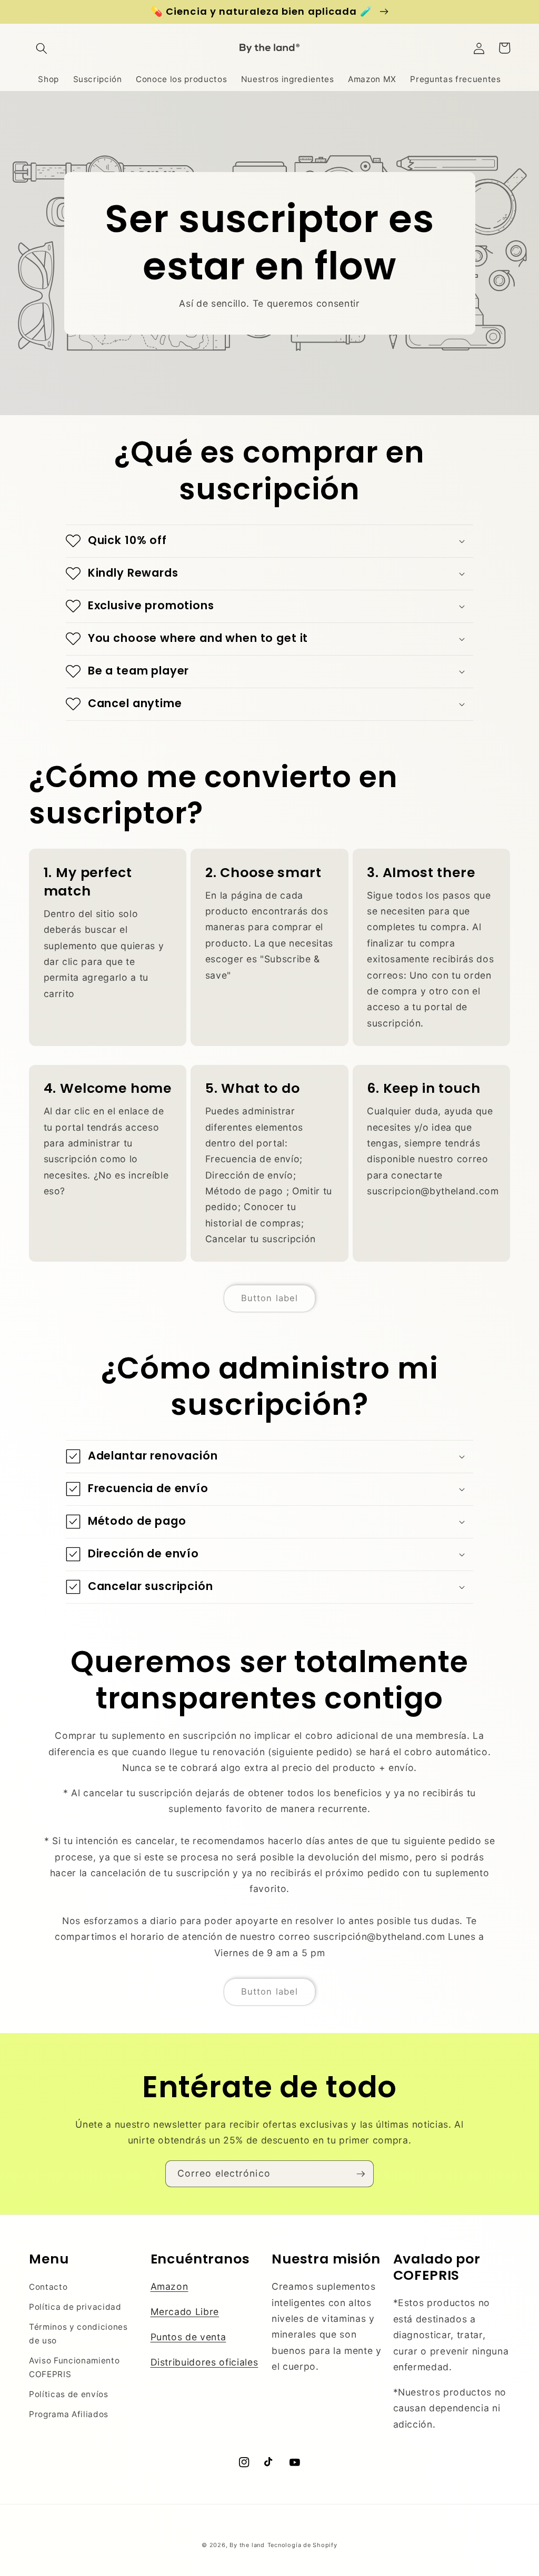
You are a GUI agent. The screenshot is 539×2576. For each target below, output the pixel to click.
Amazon (169, 2286)
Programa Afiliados (69, 2414)
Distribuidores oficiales (204, 2362)
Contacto (48, 2287)
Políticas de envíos (69, 2394)
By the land (247, 2545)
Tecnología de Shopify (302, 2545)
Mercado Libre (185, 2312)
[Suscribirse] (361, 2174)
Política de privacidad (75, 2307)
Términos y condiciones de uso (78, 2334)
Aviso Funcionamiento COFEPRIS (74, 2368)
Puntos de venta (188, 2337)
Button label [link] (269, 1298)
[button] (42, 48)
